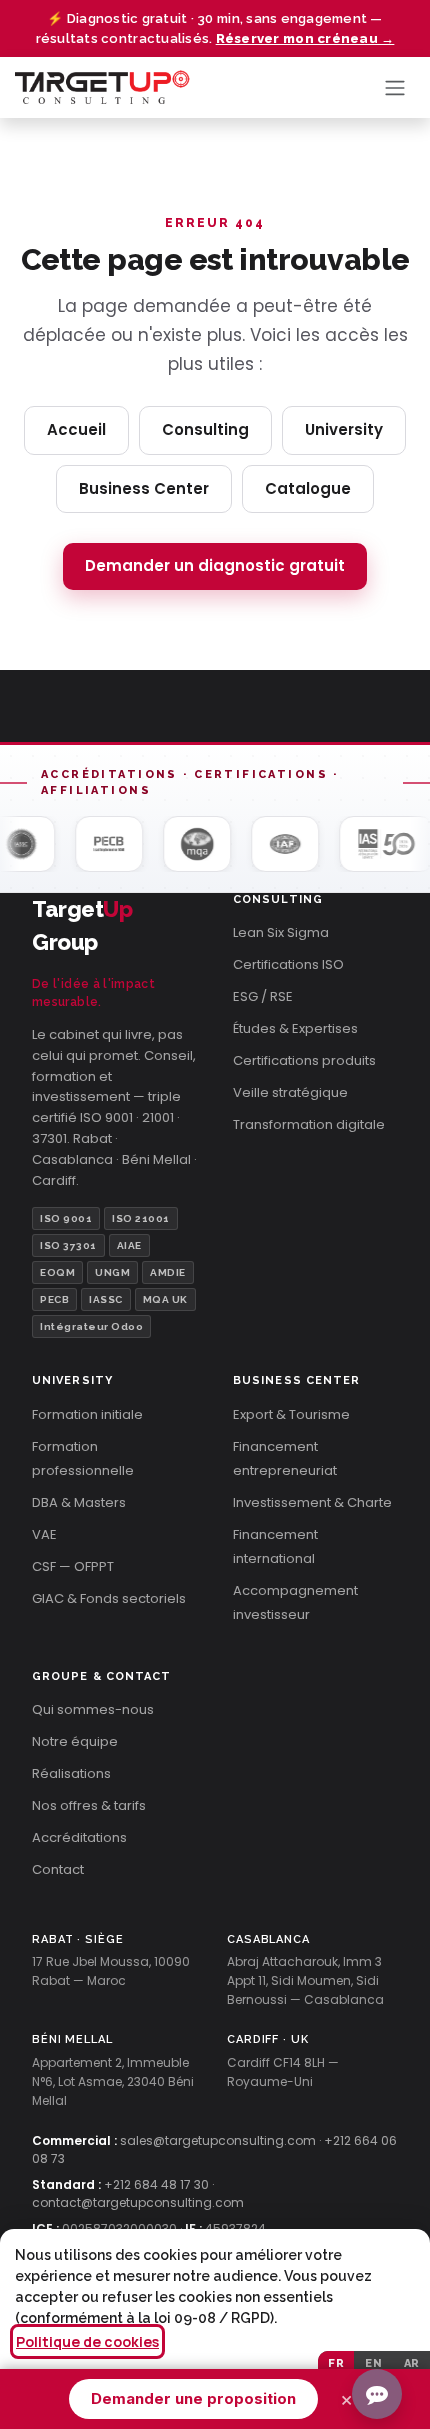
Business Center (144, 488)
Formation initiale (87, 1414)
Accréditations (79, 1837)
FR (336, 2363)
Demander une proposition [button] (193, 2398)
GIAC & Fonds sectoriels (109, 1598)
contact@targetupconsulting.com (138, 2202)
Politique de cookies (87, 2341)
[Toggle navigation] (395, 87)
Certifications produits (304, 1060)
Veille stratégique (290, 1092)
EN (373, 2363)
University (344, 429)
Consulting (205, 429)
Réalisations (71, 1773)
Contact (58, 1869)
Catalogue (308, 488)
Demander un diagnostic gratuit (215, 565)
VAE (44, 1534)
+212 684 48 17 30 (156, 2184)
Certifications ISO (288, 964)
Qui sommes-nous (93, 1709)
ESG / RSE (263, 996)
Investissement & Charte (312, 1502)
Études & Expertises (295, 1028)
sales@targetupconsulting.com (218, 2140)
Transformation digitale (309, 1124)
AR (412, 2363)
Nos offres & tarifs (89, 1805)
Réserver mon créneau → (305, 38)
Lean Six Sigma (281, 932)
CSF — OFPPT (73, 1566)
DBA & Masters (79, 1502)
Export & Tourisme (291, 1414)
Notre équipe (75, 1741)
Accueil (76, 429)
